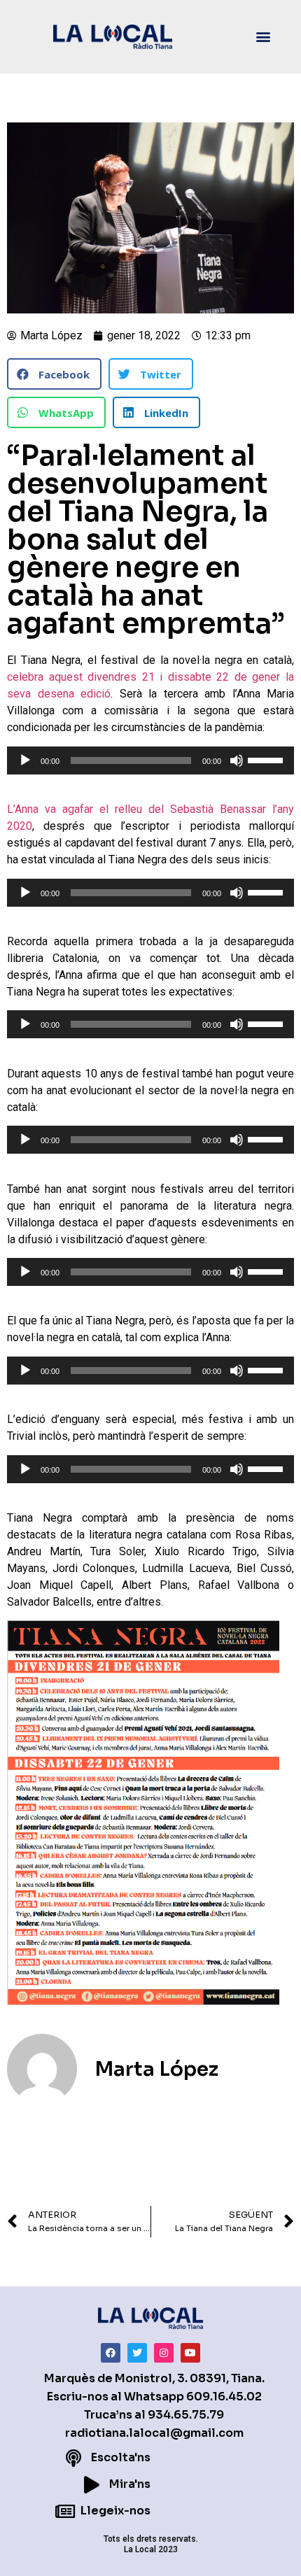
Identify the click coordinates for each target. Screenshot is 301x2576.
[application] (150, 760)
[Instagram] (164, 2353)
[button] (264, 37)
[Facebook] (111, 2353)
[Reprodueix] (25, 760)
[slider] (267, 759)
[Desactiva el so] (237, 760)
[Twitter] (137, 2353)
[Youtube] (190, 2353)
